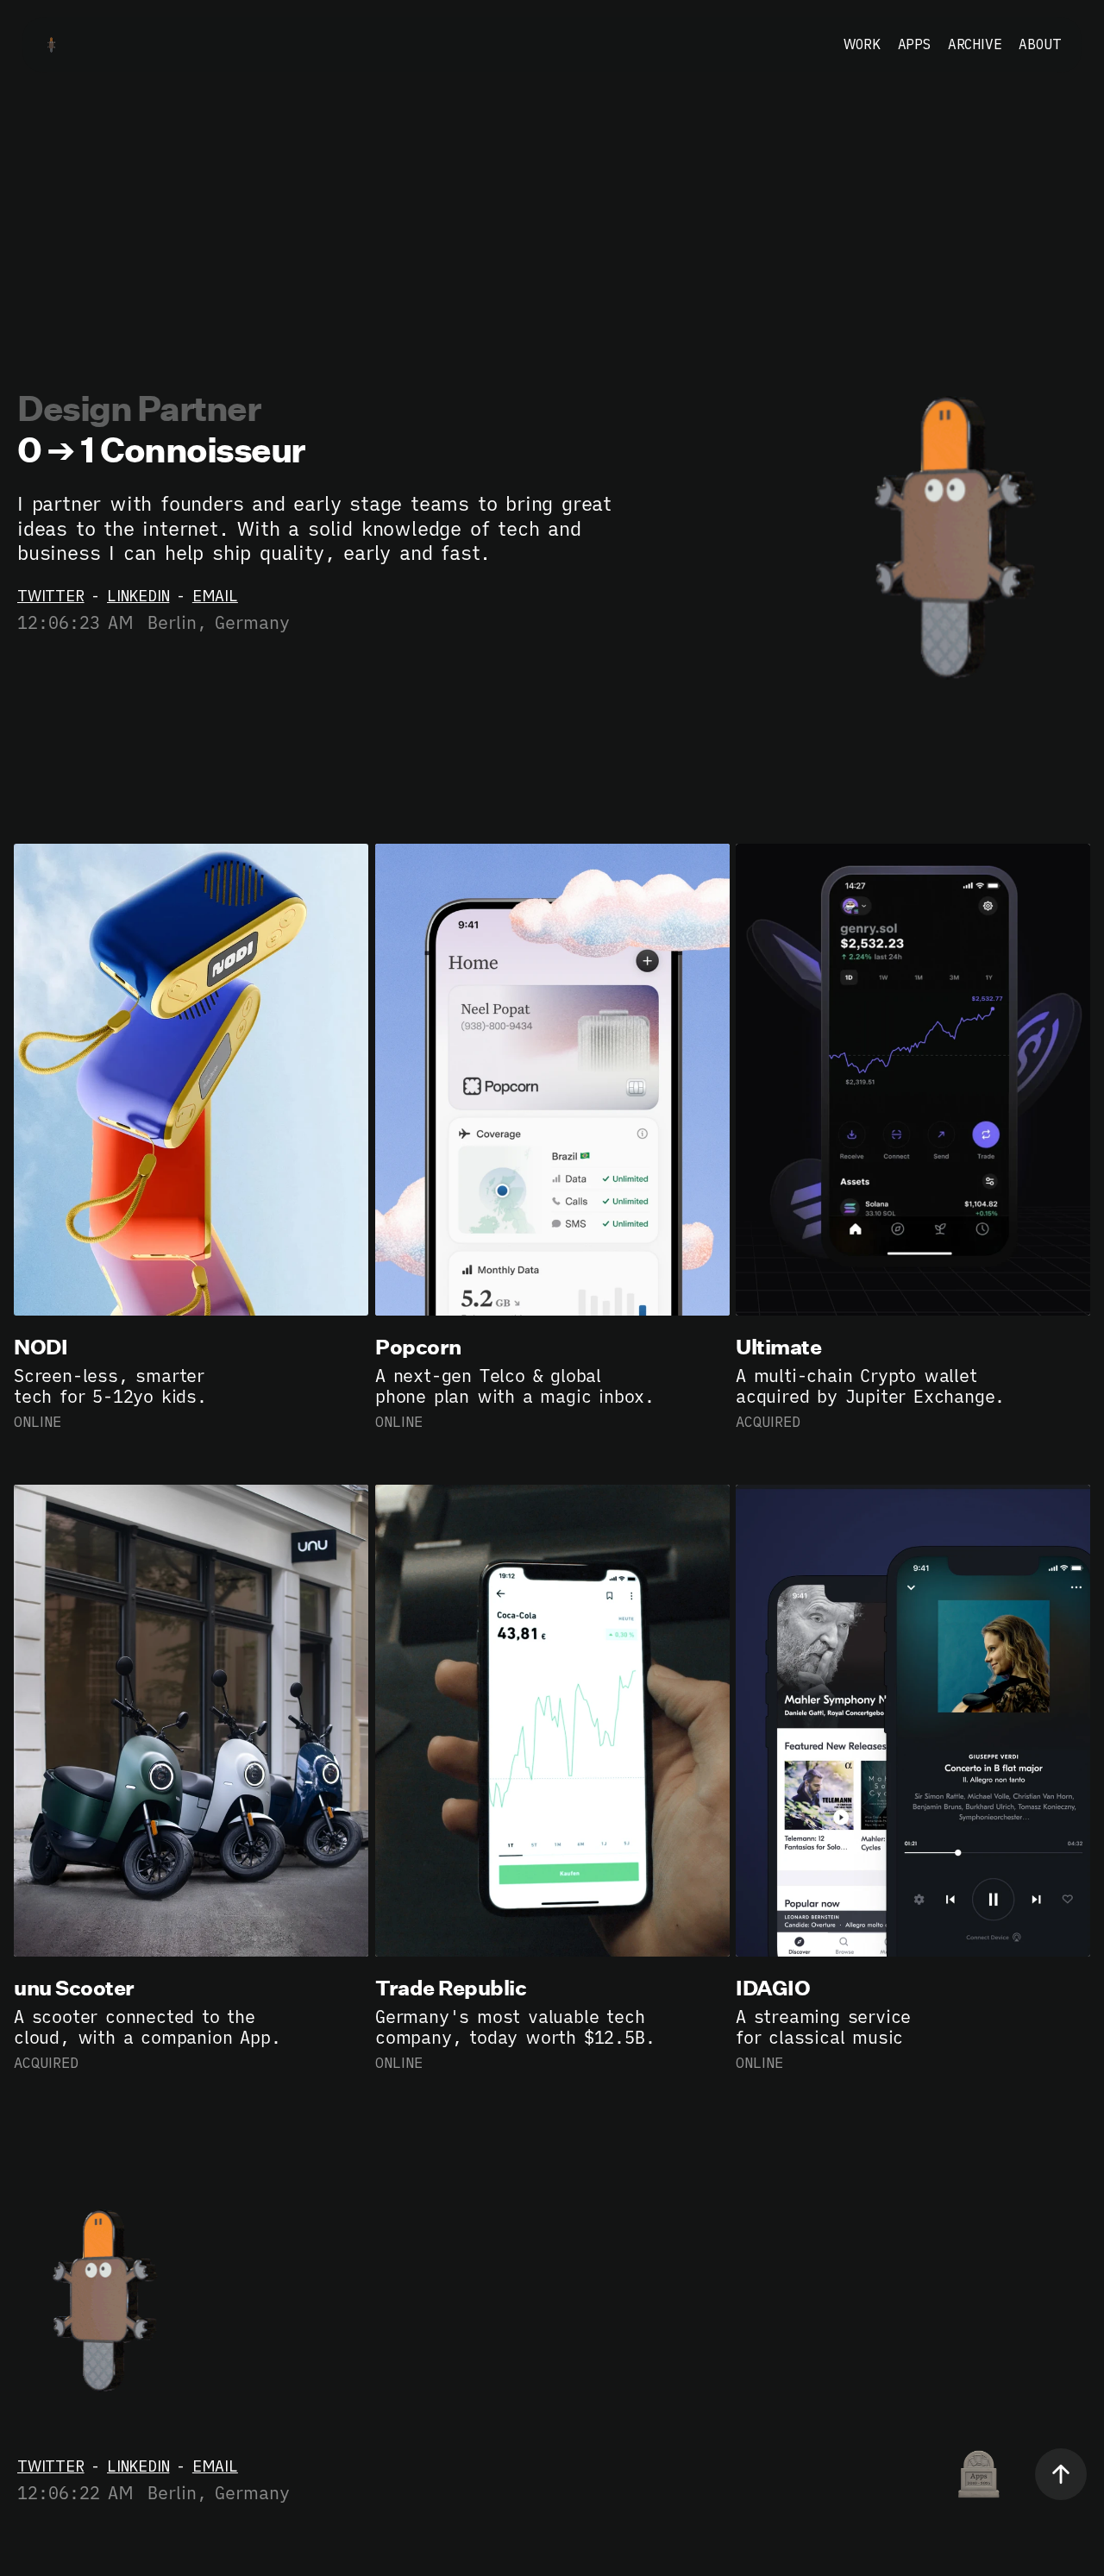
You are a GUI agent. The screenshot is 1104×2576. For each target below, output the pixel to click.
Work (862, 44)
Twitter (51, 596)
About (1040, 44)
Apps (914, 44)
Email (215, 596)
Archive (975, 44)
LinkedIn (138, 596)
